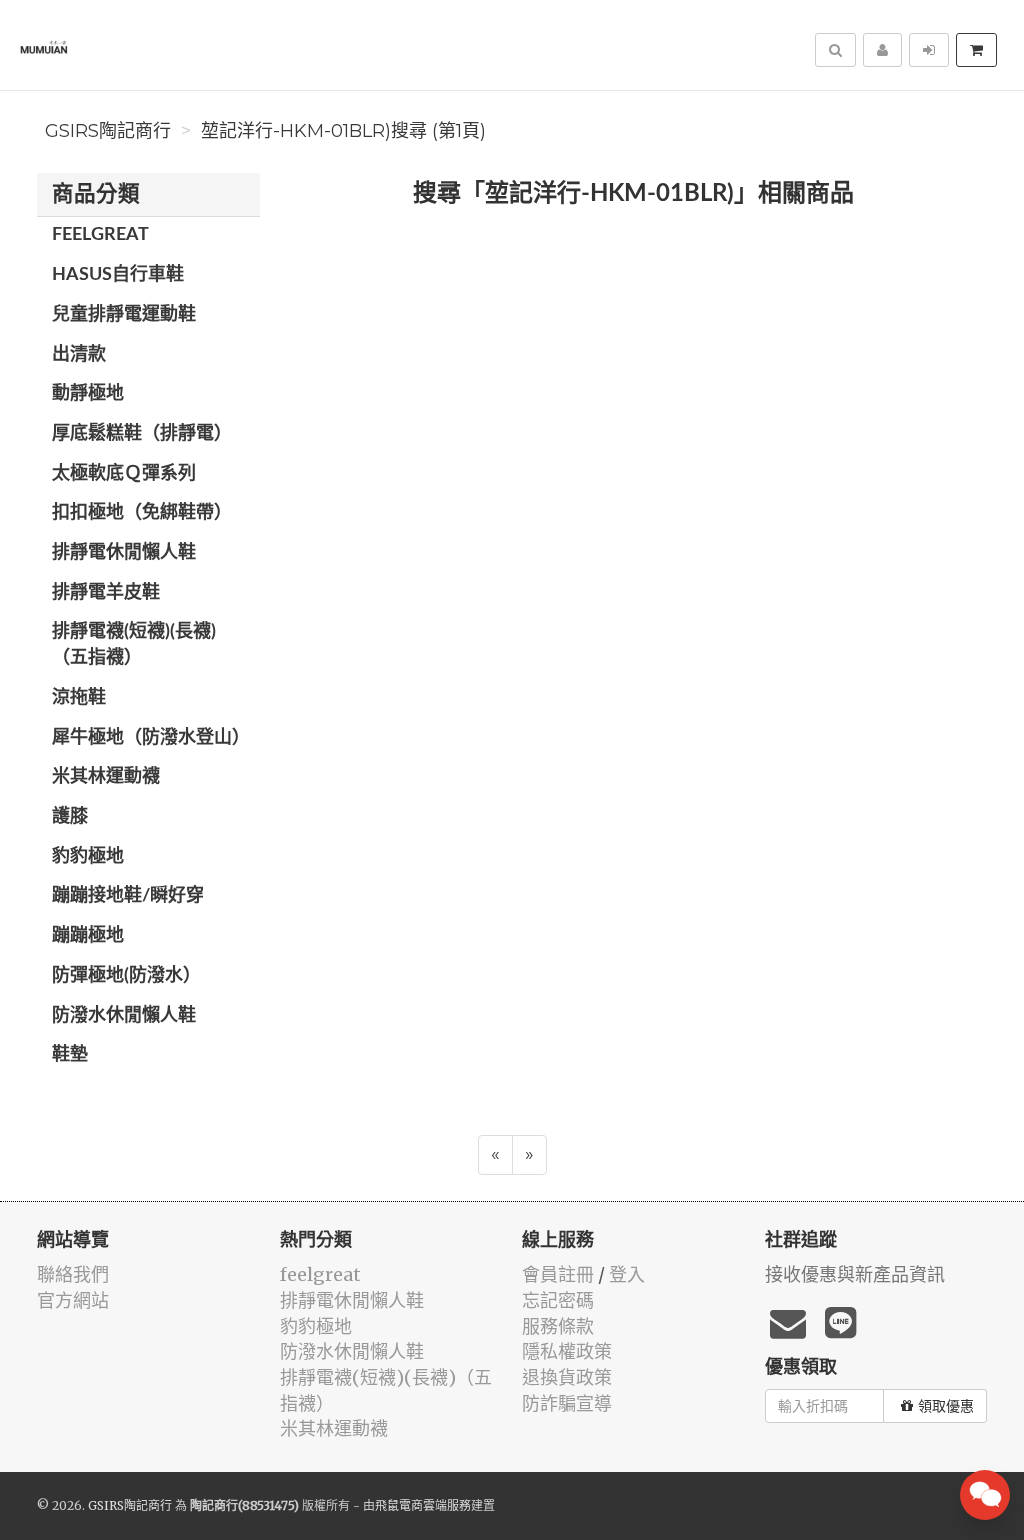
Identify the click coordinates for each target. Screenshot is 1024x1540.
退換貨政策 (567, 1377)
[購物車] (976, 50)
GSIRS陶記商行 (108, 131)
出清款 (79, 355)
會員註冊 (558, 1274)
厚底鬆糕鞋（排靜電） (142, 434)
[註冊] (882, 50)
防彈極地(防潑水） (126, 976)
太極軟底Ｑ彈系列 (124, 474)
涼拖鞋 (79, 698)
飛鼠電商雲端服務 (423, 1505)
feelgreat (100, 235)
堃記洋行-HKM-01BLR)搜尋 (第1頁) (343, 131)
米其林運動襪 (106, 777)
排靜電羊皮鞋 (106, 593)
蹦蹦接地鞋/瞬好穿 (128, 896)
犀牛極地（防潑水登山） (151, 738)
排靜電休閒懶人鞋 (124, 553)
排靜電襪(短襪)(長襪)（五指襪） (134, 645)
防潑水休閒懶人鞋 (124, 1016)
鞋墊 (70, 1055)
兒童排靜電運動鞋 (124, 315)
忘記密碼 (558, 1300)
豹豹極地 (88, 857)
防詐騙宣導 (567, 1403)
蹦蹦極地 (88, 936)
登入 (627, 1274)
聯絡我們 (73, 1274)
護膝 (70, 817)
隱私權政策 (567, 1351)
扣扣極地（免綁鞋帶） (142, 513)
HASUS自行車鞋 (118, 275)
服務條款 (558, 1326)
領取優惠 (946, 1406)
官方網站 (73, 1300)
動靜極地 (88, 394)
